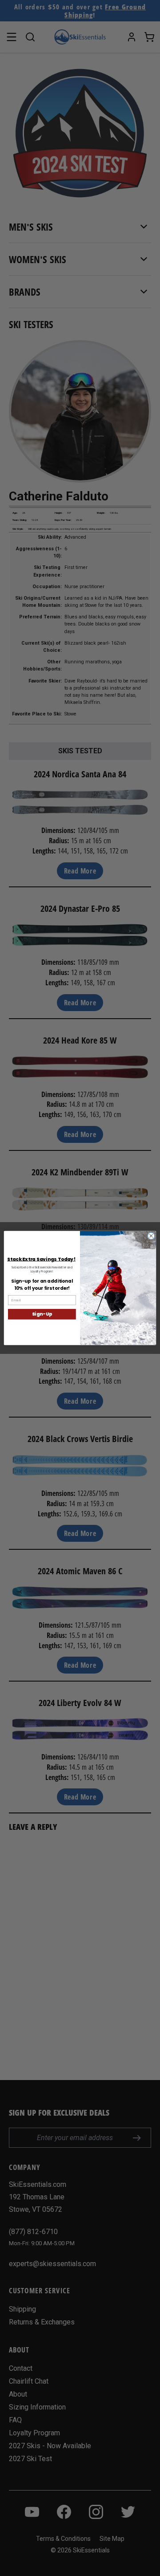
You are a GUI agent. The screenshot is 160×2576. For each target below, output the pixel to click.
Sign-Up (42, 1314)
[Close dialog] (151, 1236)
